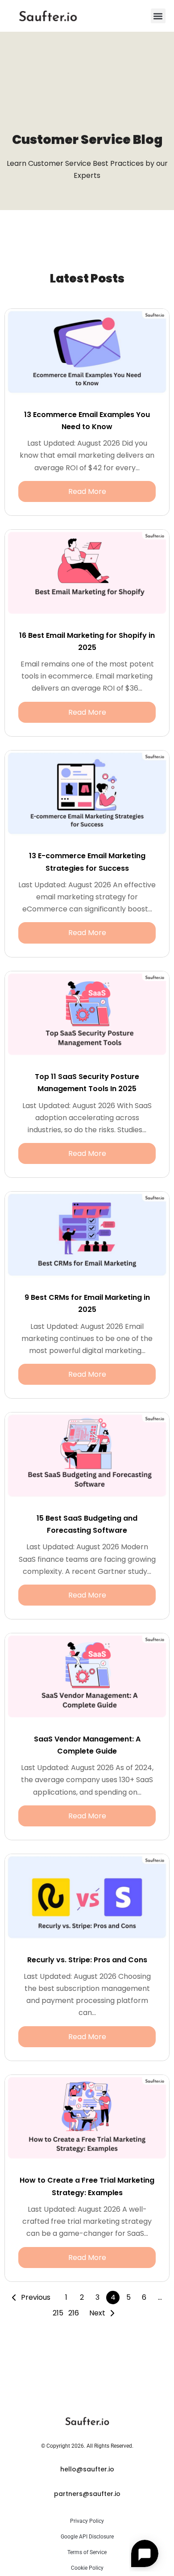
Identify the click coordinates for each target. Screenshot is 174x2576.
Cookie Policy (87, 2568)
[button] (158, 16)
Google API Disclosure (87, 2537)
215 (58, 2313)
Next (97, 2313)
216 (74, 2313)
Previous (36, 2297)
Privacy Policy (87, 2521)
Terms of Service (87, 2552)
